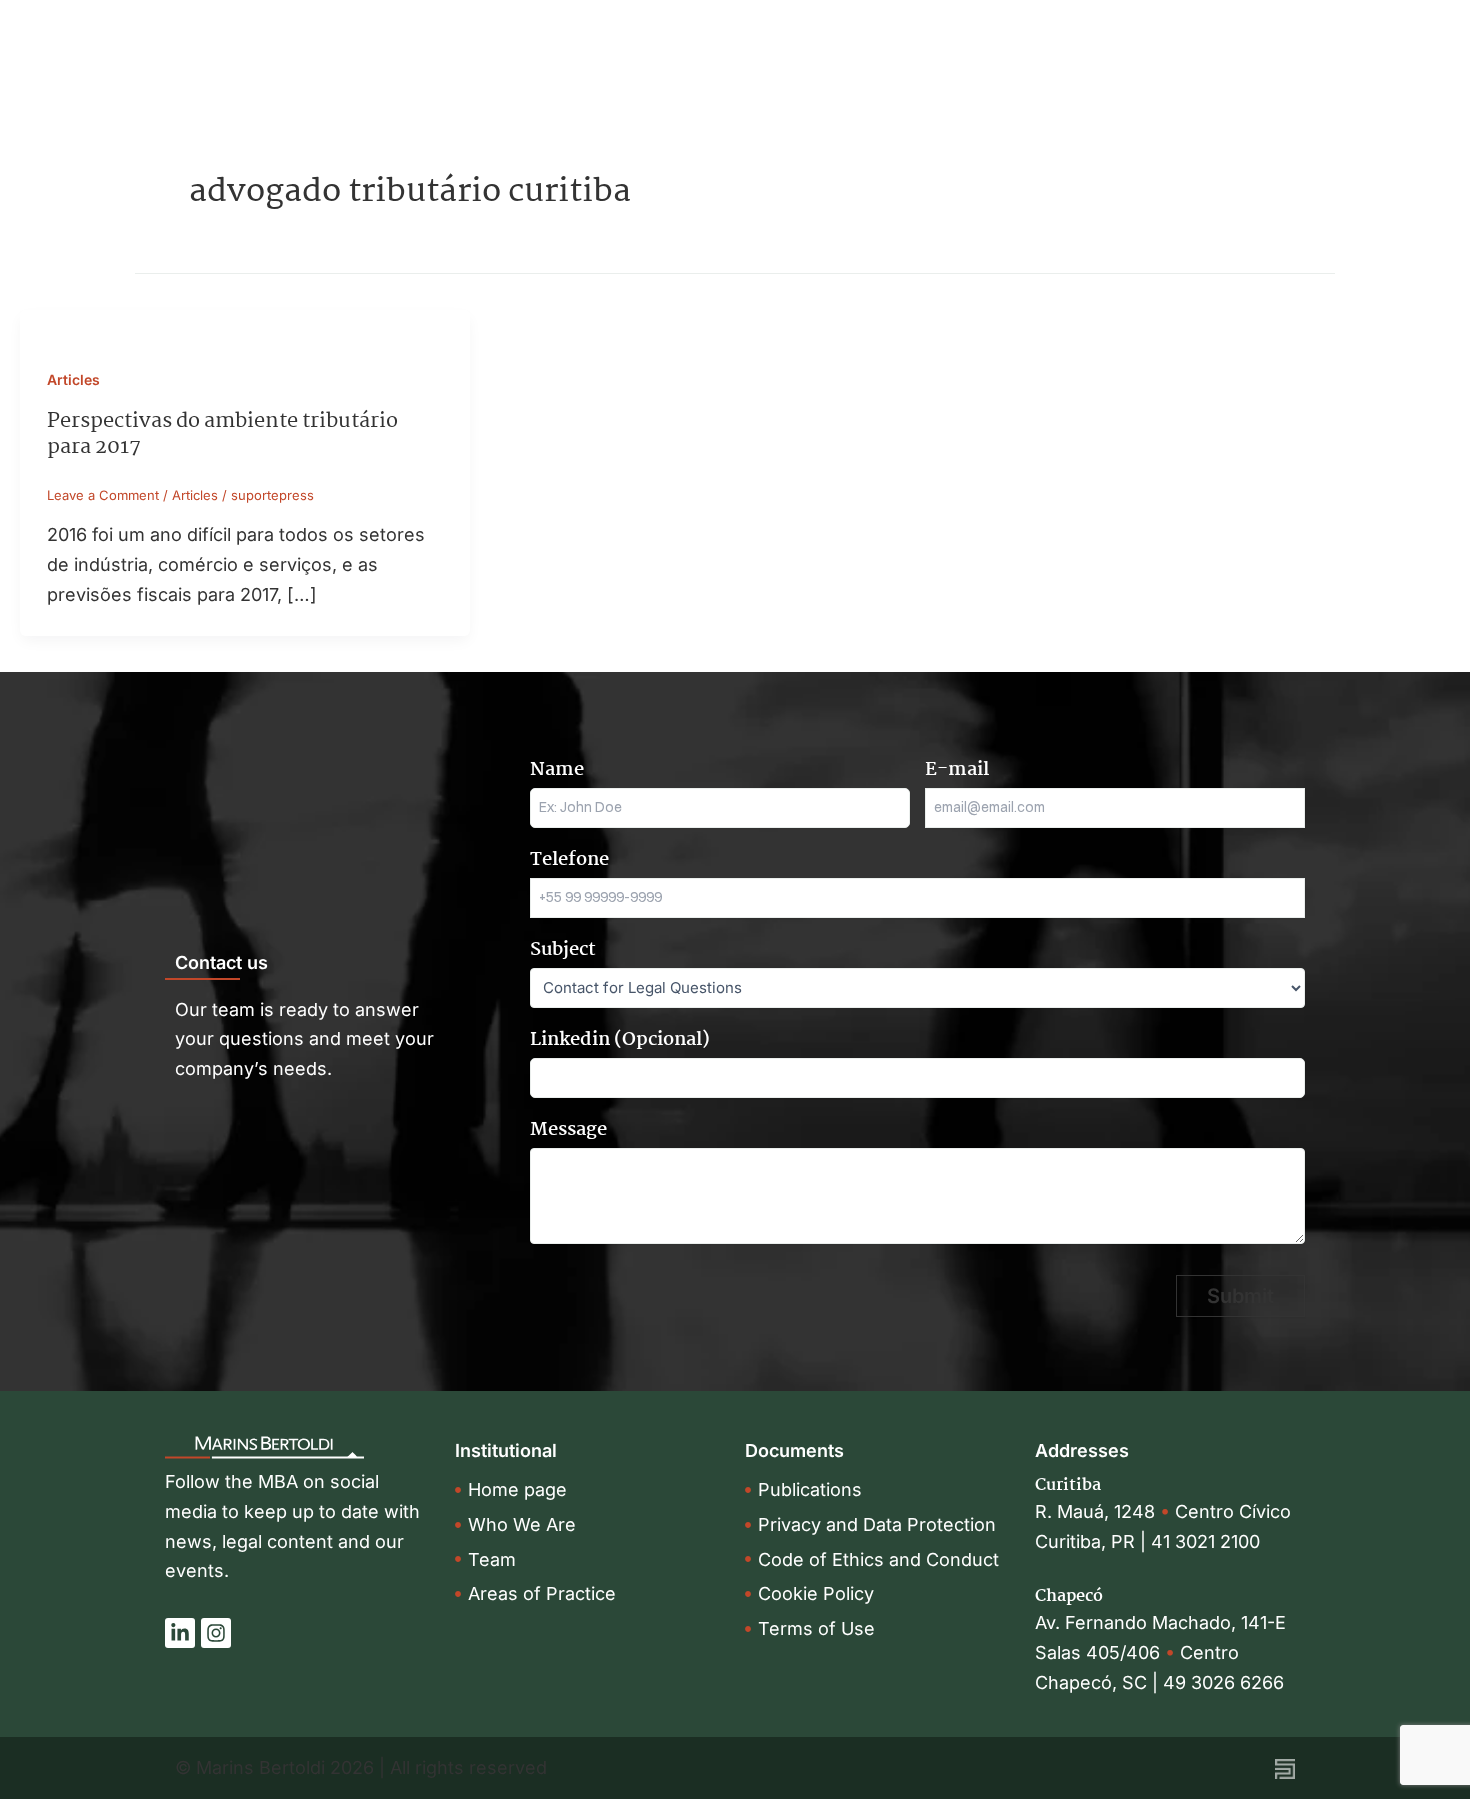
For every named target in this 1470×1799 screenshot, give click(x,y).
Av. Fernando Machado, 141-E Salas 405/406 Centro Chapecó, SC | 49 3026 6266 (1160, 1652)
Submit (1240, 1296)
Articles (73, 379)
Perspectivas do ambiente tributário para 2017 (222, 434)
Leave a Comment (103, 495)
